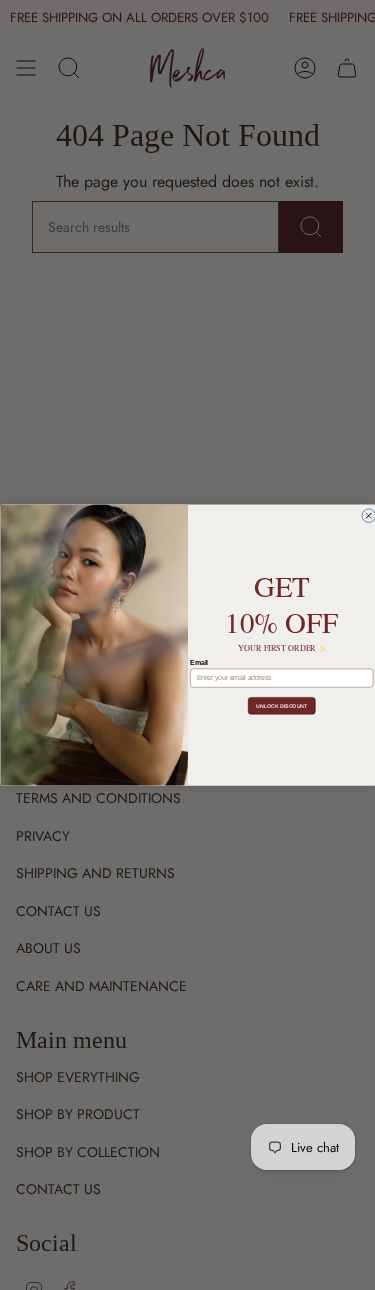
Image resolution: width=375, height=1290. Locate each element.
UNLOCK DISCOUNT (281, 706)
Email (199, 662)
